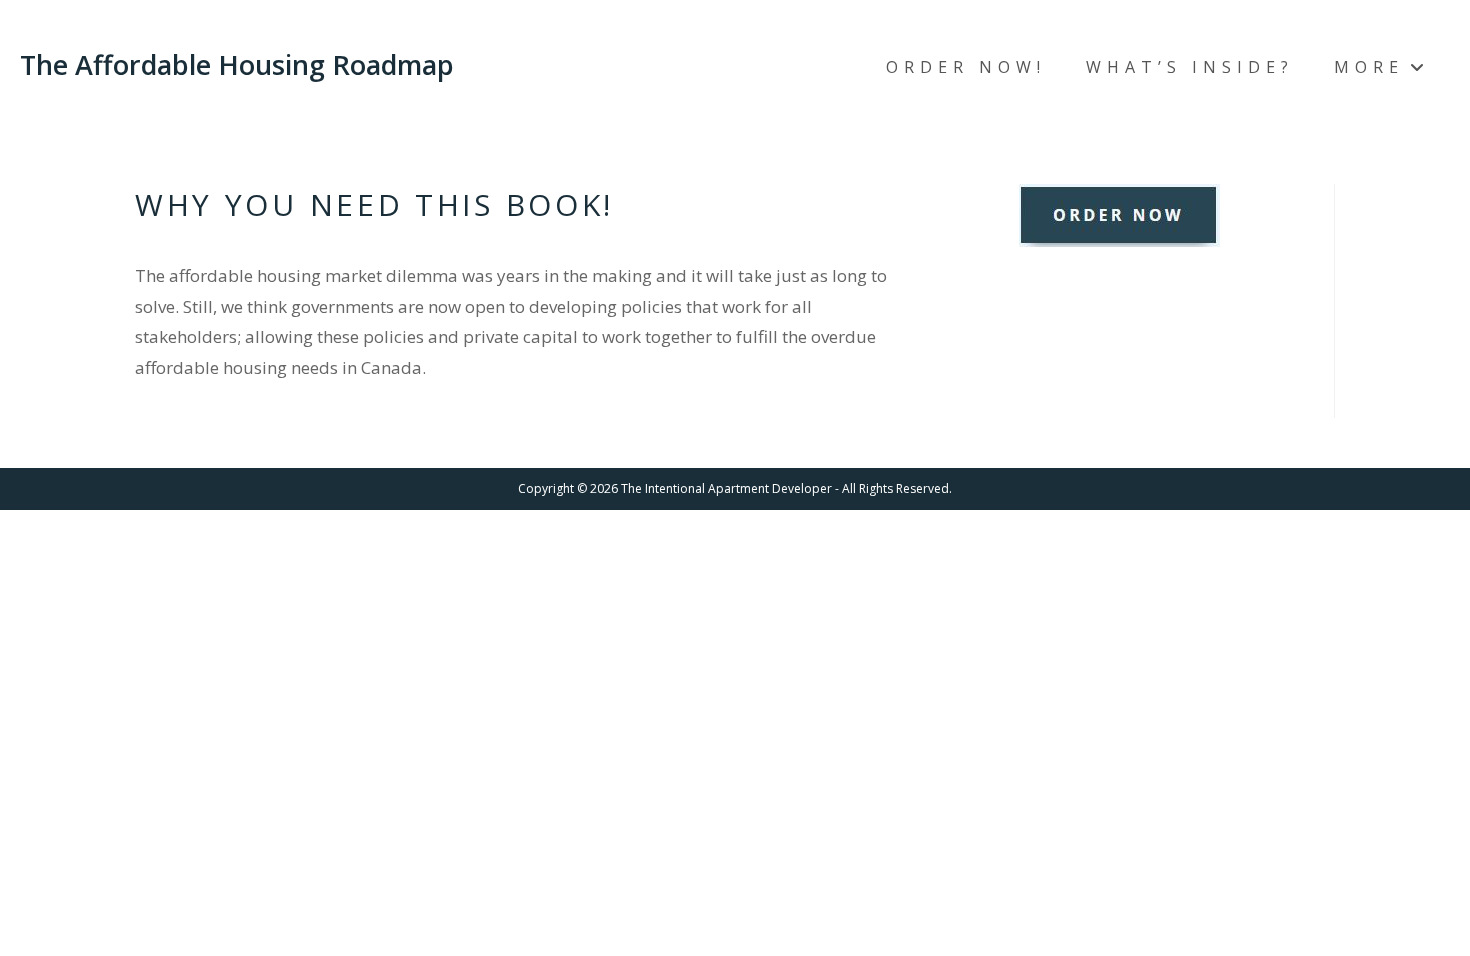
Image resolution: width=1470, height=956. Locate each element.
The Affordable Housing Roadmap (237, 64)
